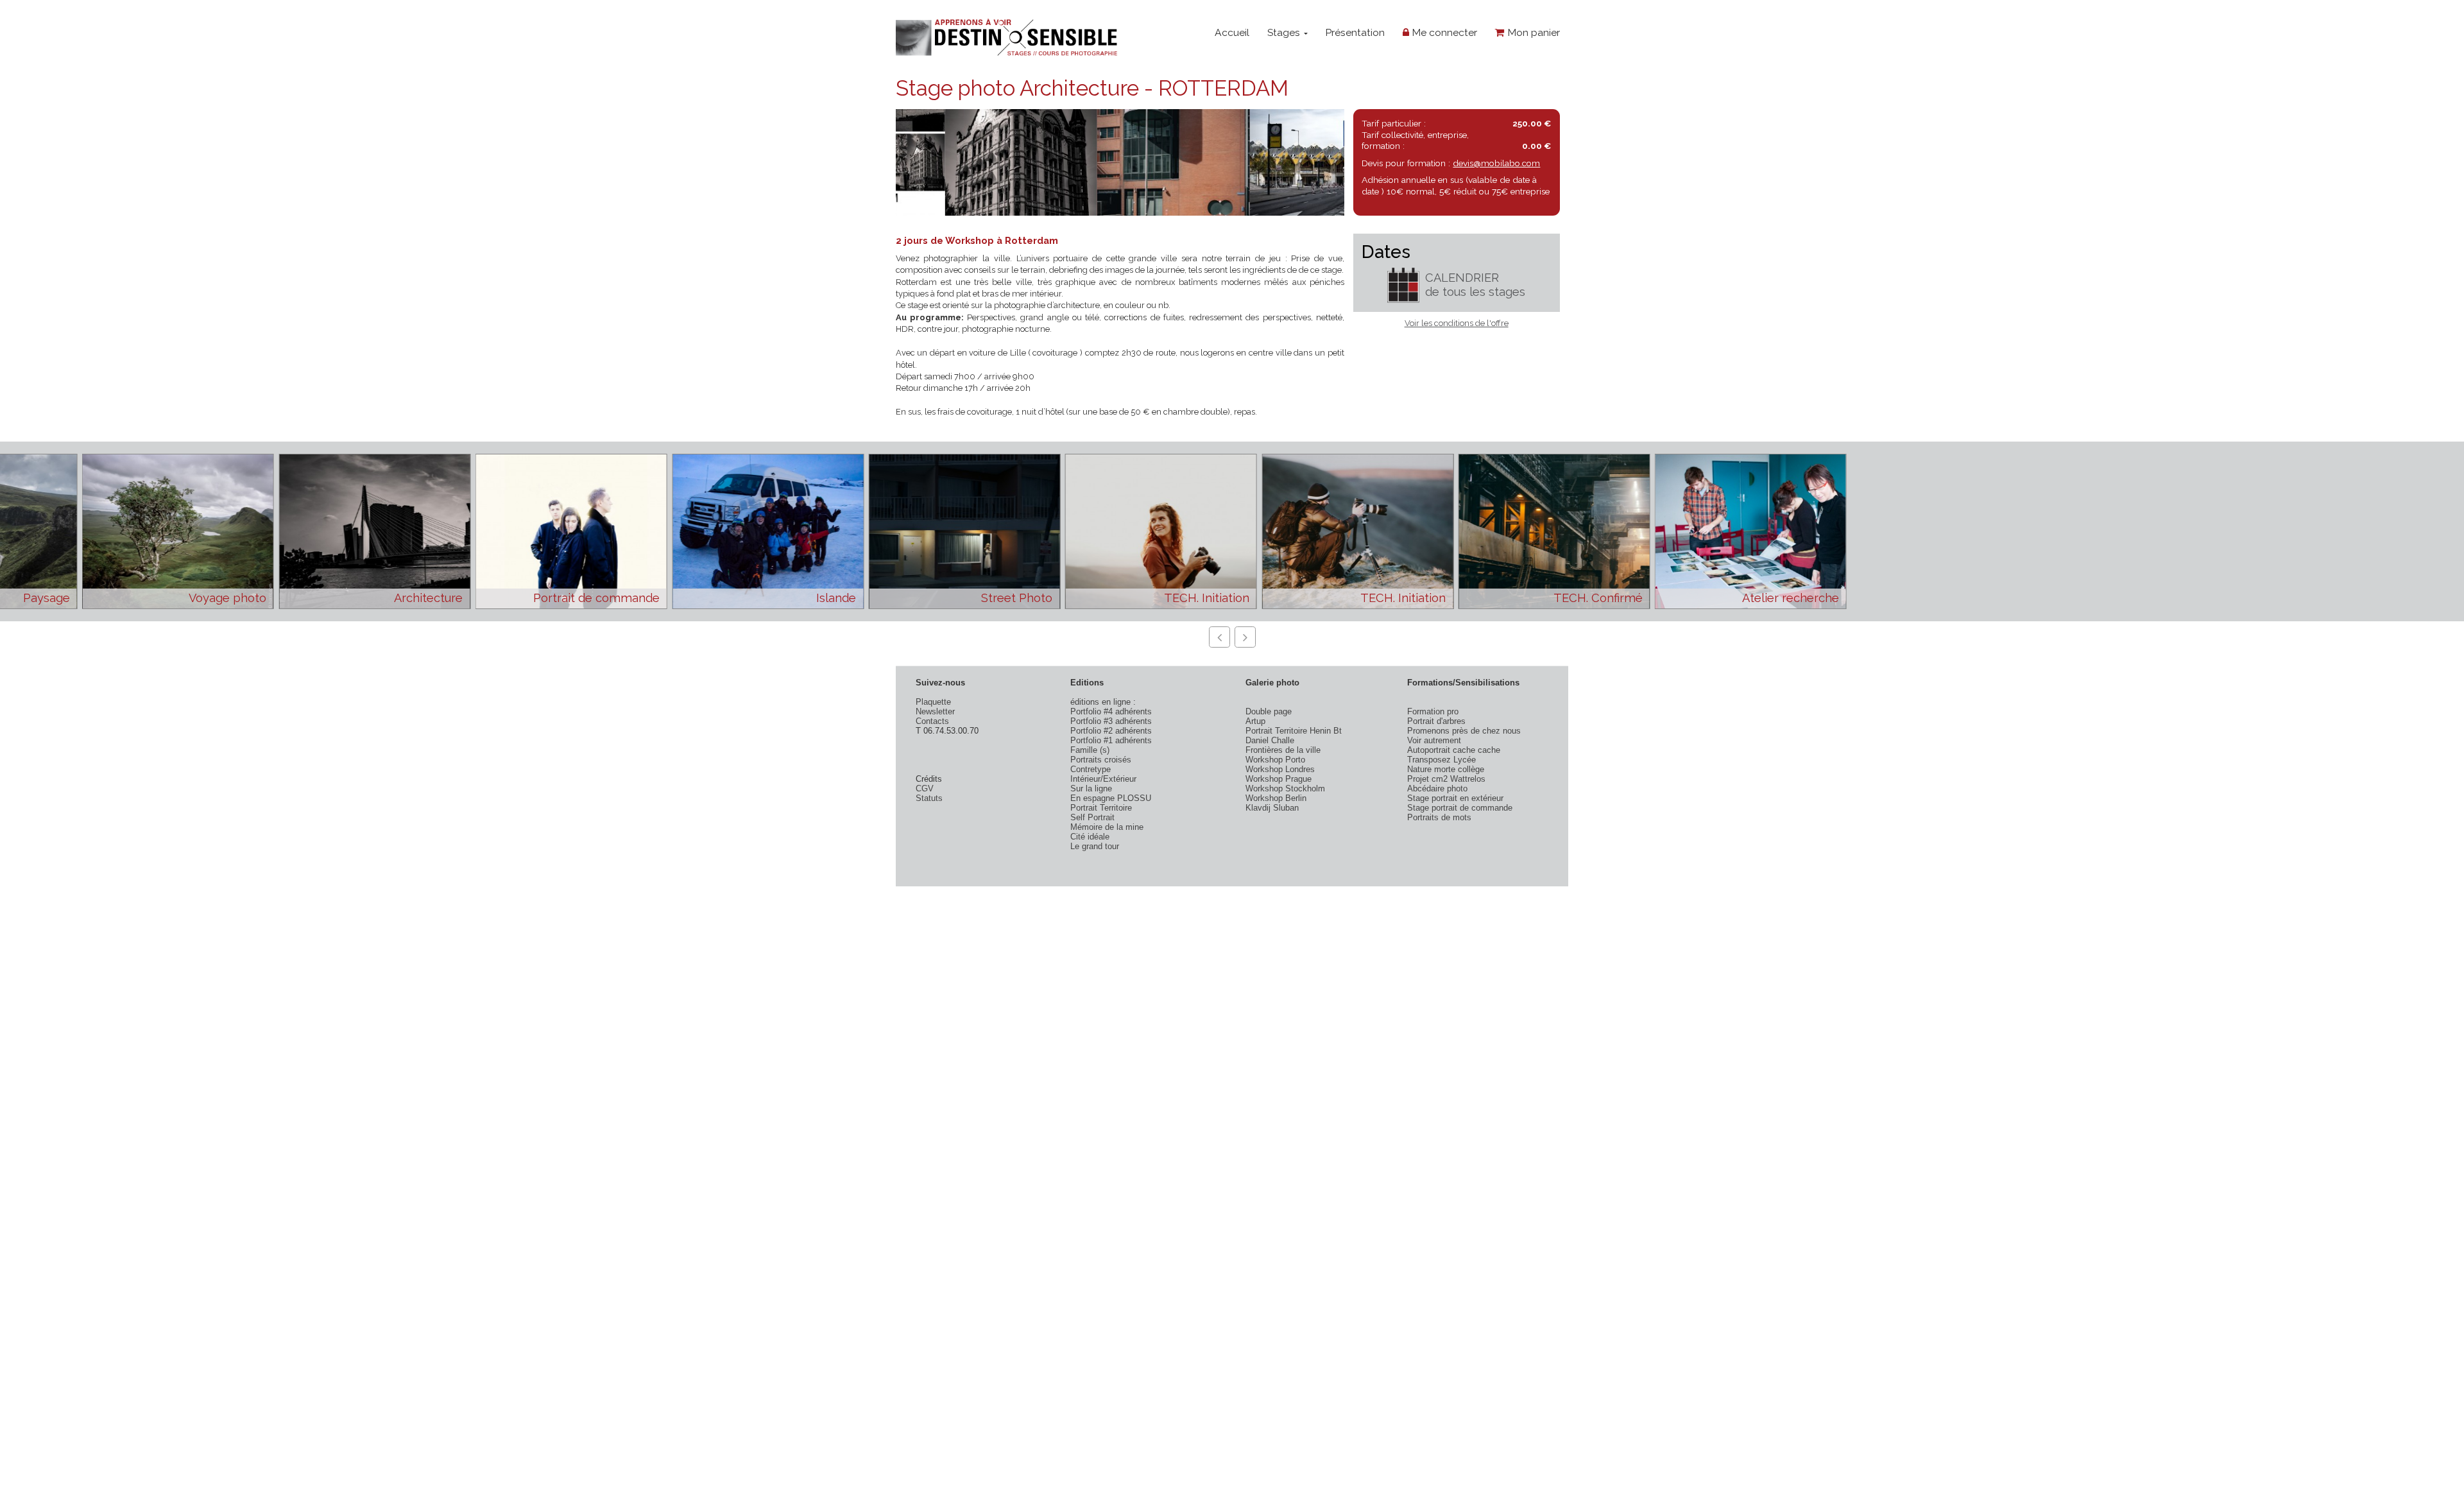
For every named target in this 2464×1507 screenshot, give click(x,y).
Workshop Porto (1275, 760)
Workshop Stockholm (1285, 788)
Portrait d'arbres (1436, 721)
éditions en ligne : (1103, 702)
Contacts (932, 721)
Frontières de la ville (1283, 750)
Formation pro (1433, 711)
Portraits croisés (1101, 760)
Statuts (929, 798)
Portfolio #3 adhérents (1111, 721)
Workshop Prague (1279, 779)
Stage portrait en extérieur (1455, 798)
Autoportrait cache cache (1454, 750)
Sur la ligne (1091, 788)
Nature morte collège (1446, 769)
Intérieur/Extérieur (1103, 779)
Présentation (1355, 32)
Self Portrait (1092, 817)
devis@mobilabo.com (1496, 163)
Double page (1269, 711)
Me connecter (1443, 32)
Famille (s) (1090, 750)
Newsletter (935, 711)
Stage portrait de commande (1460, 808)
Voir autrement (1434, 740)
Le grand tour (1095, 846)
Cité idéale (1090, 837)
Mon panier (1532, 32)
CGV (925, 788)
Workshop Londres (1280, 769)
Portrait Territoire (1101, 808)
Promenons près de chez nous (1464, 731)
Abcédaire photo (1437, 788)
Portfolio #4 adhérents (1111, 711)
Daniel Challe (1270, 740)
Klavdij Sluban (1272, 808)
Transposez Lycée (1442, 760)
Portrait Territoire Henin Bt (1294, 731)
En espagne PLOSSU (1111, 798)
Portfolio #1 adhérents (1111, 740)
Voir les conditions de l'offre (1457, 323)
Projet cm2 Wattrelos (1446, 779)
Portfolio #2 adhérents (1111, 731)
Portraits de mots (1439, 817)
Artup (1255, 721)
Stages (1285, 32)
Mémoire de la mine (1107, 827)
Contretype (1091, 769)
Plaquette (933, 702)
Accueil (1232, 32)
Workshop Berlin (1276, 798)
